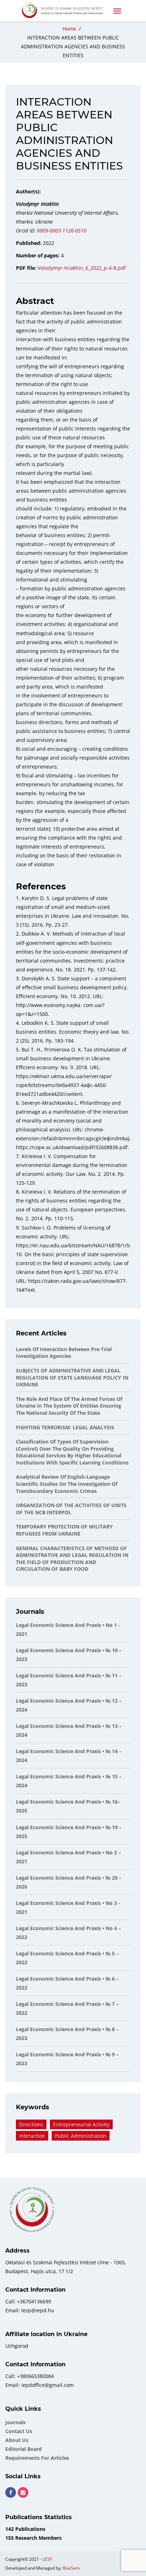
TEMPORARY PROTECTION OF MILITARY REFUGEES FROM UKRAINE (64, 1530)
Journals (15, 2422)
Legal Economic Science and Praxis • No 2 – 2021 (68, 1857)
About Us (17, 2440)
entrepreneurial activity (81, 2124)
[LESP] (65, 11)
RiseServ (71, 2568)
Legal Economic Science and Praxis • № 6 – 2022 (67, 1983)
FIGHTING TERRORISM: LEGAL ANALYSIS (65, 1427)
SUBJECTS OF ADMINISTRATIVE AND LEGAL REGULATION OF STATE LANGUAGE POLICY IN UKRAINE (72, 1377)
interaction (32, 2136)
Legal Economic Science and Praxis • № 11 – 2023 (69, 1680)
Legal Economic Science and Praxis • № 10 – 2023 (69, 1655)
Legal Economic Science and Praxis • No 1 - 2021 (68, 1629)
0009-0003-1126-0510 (62, 231)
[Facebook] (11, 2492)
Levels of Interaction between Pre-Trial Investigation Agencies (64, 1353)
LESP (47, 2559)
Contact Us (19, 2431)
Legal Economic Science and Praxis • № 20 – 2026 (69, 1882)
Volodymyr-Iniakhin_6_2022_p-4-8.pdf (82, 268)
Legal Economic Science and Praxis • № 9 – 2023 (67, 2059)
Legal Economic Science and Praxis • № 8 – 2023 (67, 2034)
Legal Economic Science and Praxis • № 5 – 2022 (67, 1958)
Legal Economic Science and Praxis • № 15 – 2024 (69, 1781)
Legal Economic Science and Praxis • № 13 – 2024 (69, 1730)
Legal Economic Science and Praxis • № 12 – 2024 (69, 1705)
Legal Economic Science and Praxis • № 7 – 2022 (67, 2008)
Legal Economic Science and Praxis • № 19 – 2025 (69, 1832)
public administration (81, 2136)
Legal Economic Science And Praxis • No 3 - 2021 (68, 1907)
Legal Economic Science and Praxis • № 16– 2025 (68, 1806)
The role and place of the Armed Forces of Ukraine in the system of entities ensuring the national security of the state (69, 1406)
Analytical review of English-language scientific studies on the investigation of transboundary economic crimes (67, 1484)
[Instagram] (23, 2492)
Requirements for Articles (37, 2458)
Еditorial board (24, 2449)
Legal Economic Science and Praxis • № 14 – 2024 (69, 1756)
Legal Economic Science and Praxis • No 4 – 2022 (68, 1933)
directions (31, 2124)
